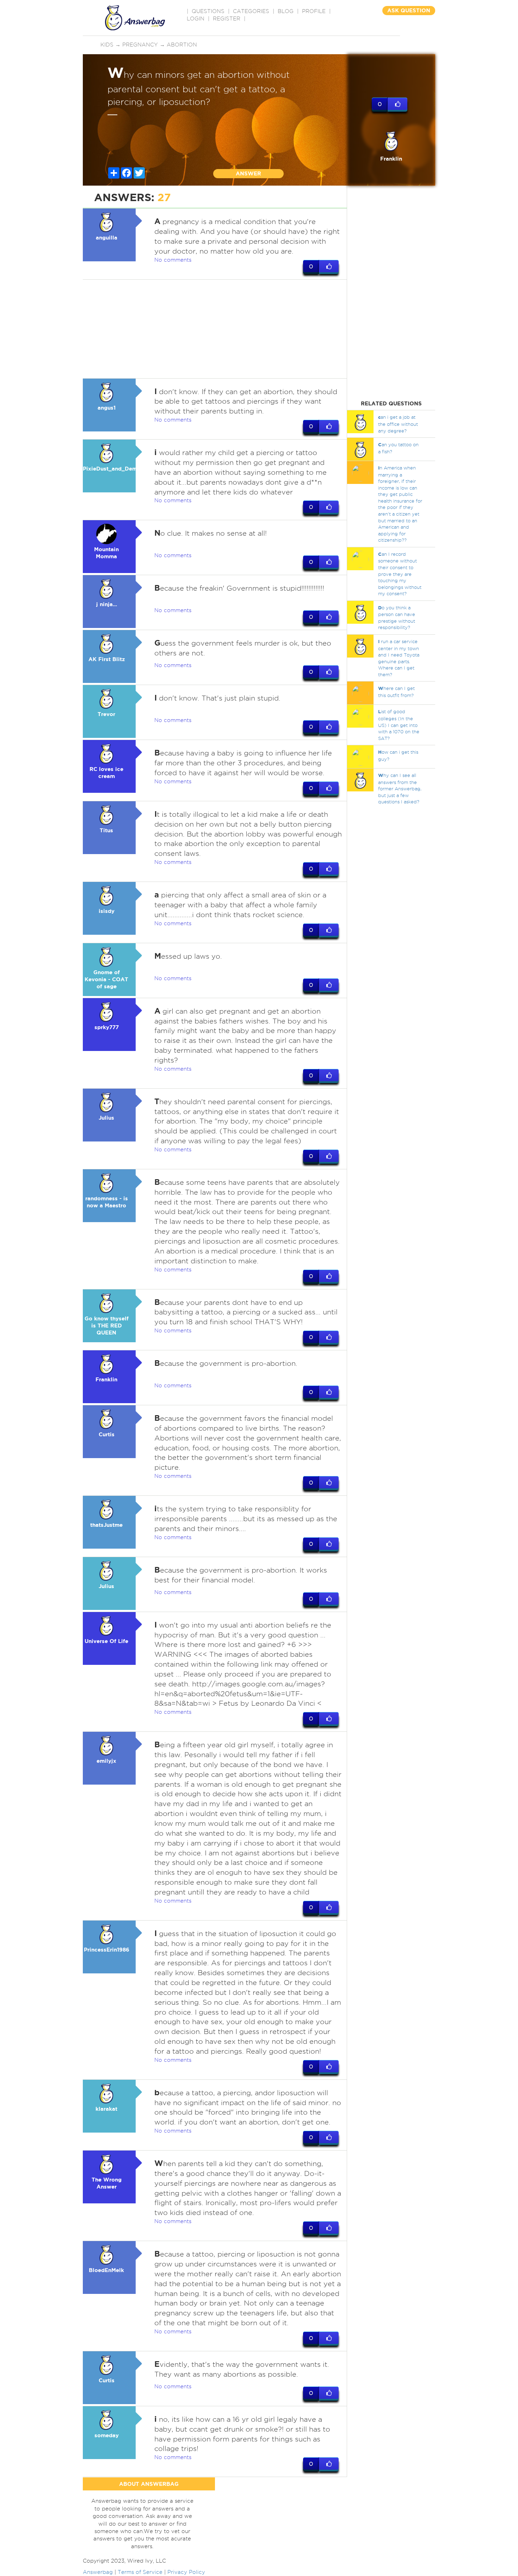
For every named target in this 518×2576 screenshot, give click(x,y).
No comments (173, 260)
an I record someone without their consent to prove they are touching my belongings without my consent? (400, 574)
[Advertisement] (215, 329)
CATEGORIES (251, 11)
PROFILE (314, 11)
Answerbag (98, 2572)
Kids (107, 45)
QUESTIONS (208, 11)
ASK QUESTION (409, 10)
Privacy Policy (186, 2572)
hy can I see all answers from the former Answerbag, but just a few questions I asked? (400, 788)
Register (227, 19)
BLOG (286, 11)
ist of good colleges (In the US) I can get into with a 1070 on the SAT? (399, 725)
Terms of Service (140, 2572)
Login (196, 19)
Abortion (182, 45)
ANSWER (248, 173)
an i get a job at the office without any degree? (398, 424)
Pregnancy (140, 45)
